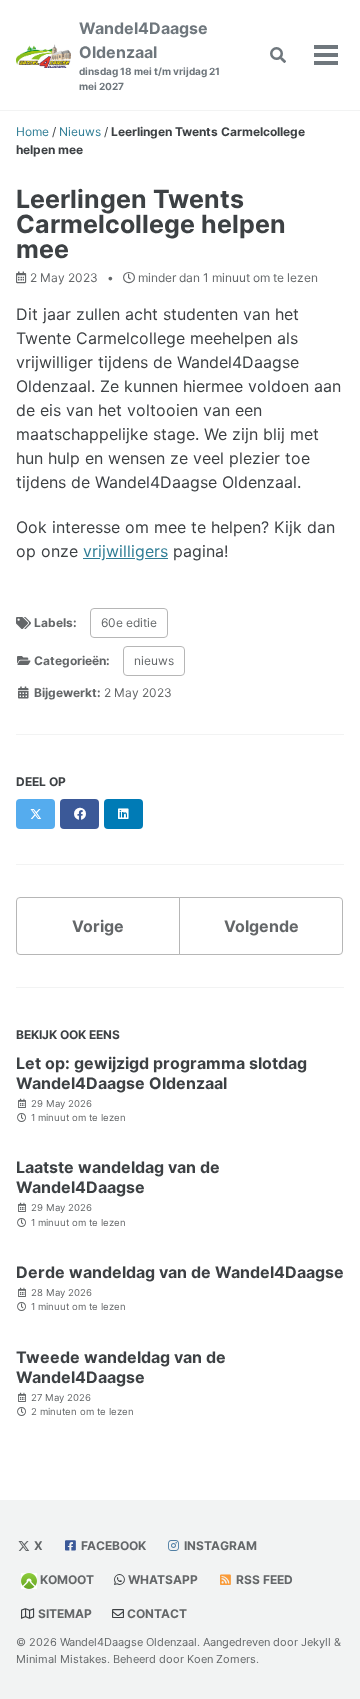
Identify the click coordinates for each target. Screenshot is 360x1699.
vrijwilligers (125, 551)
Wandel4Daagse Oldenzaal (149, 55)
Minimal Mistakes (61, 1659)
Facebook (113, 1545)
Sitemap (65, 1613)
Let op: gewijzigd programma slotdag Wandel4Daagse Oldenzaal (161, 1073)
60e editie (129, 622)
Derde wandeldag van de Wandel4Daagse (180, 1272)
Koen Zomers (221, 1659)
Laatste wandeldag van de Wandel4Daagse (118, 1177)
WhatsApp (163, 1579)
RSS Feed (264, 1579)
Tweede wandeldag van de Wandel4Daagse (121, 1367)
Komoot (67, 1579)
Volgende (261, 926)
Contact (157, 1613)
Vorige (98, 926)
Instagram (220, 1545)
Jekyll (316, 1642)
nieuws (154, 660)
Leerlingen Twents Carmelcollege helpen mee (151, 224)
